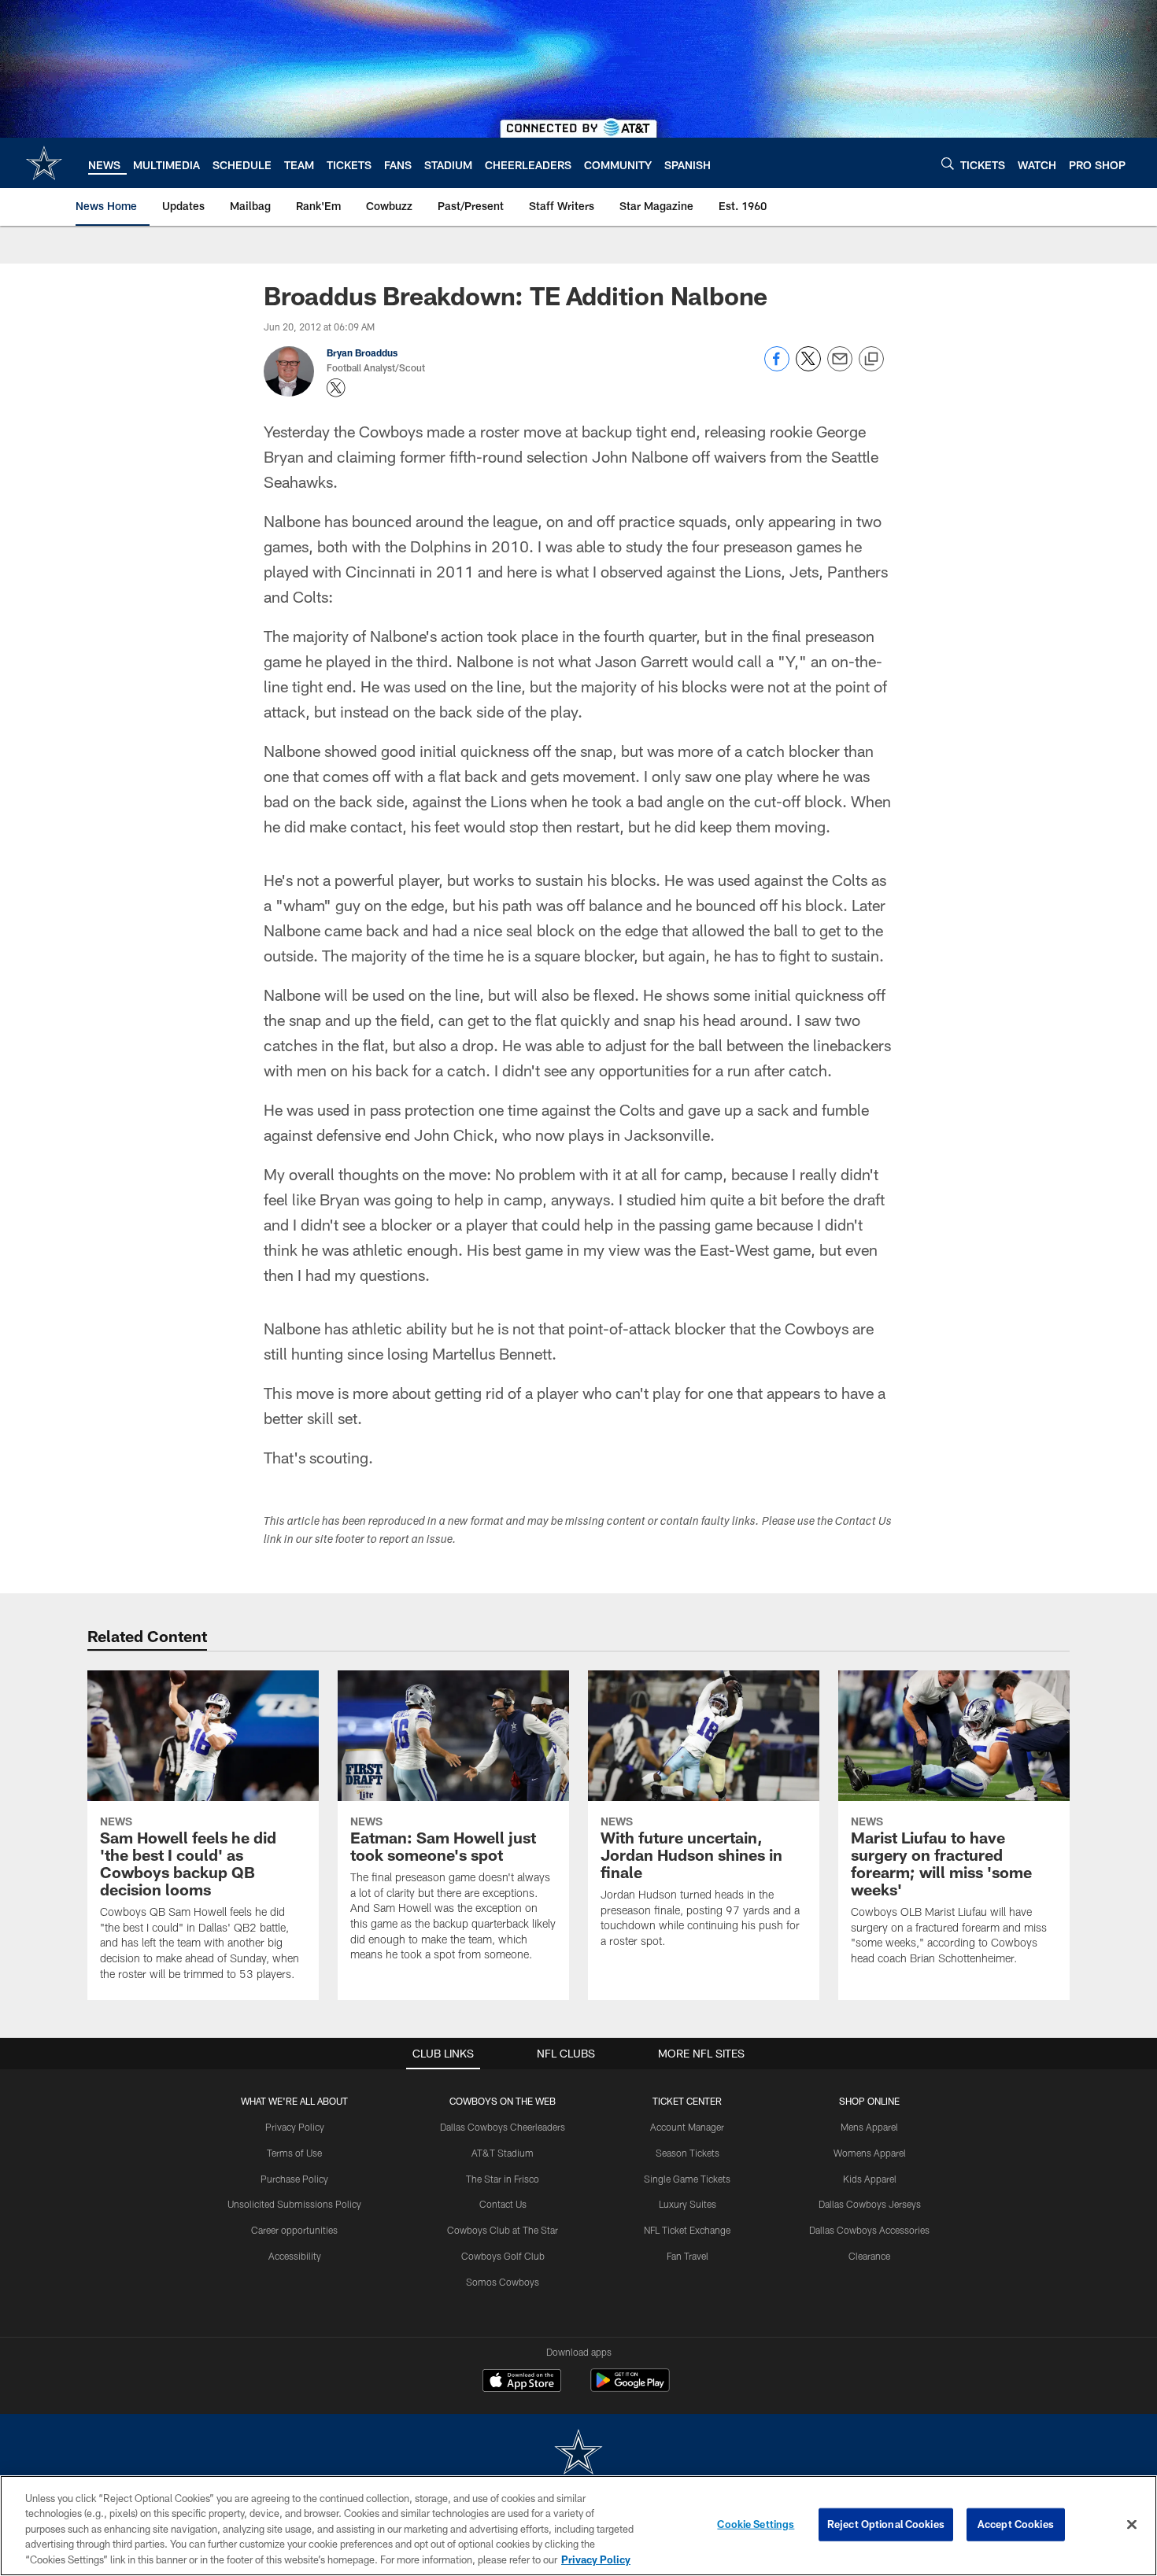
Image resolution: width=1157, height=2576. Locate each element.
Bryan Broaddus (362, 352)
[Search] (948, 163)
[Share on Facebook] (777, 367)
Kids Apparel (870, 2179)
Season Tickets (688, 2153)
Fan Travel (688, 2256)
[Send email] (840, 367)
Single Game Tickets (687, 2179)
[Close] (1132, 2525)
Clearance (869, 2256)
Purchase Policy (294, 2179)
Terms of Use (294, 2153)
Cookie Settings (756, 2524)
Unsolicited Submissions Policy (294, 2204)
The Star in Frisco (503, 2179)
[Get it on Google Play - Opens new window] (630, 2388)
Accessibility (295, 2256)
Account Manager (687, 2127)
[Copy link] (871, 360)
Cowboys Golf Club (503, 2256)
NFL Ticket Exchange (687, 2230)
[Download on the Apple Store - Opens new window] (522, 2382)
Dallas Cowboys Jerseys (870, 2204)
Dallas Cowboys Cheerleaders (503, 2127)
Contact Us (503, 2204)
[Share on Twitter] (808, 367)
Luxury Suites (688, 2204)
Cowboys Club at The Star (503, 2230)
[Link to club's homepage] (44, 163)
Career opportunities (294, 2230)
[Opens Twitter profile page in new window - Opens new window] (336, 388)
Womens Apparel (870, 2153)
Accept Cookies (1016, 2524)
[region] (578, 2526)
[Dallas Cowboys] (578, 2454)
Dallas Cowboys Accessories (869, 2230)
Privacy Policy (295, 2127)
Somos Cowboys (503, 2282)
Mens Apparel (869, 2127)
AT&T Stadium (503, 2153)
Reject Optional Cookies (886, 2524)
